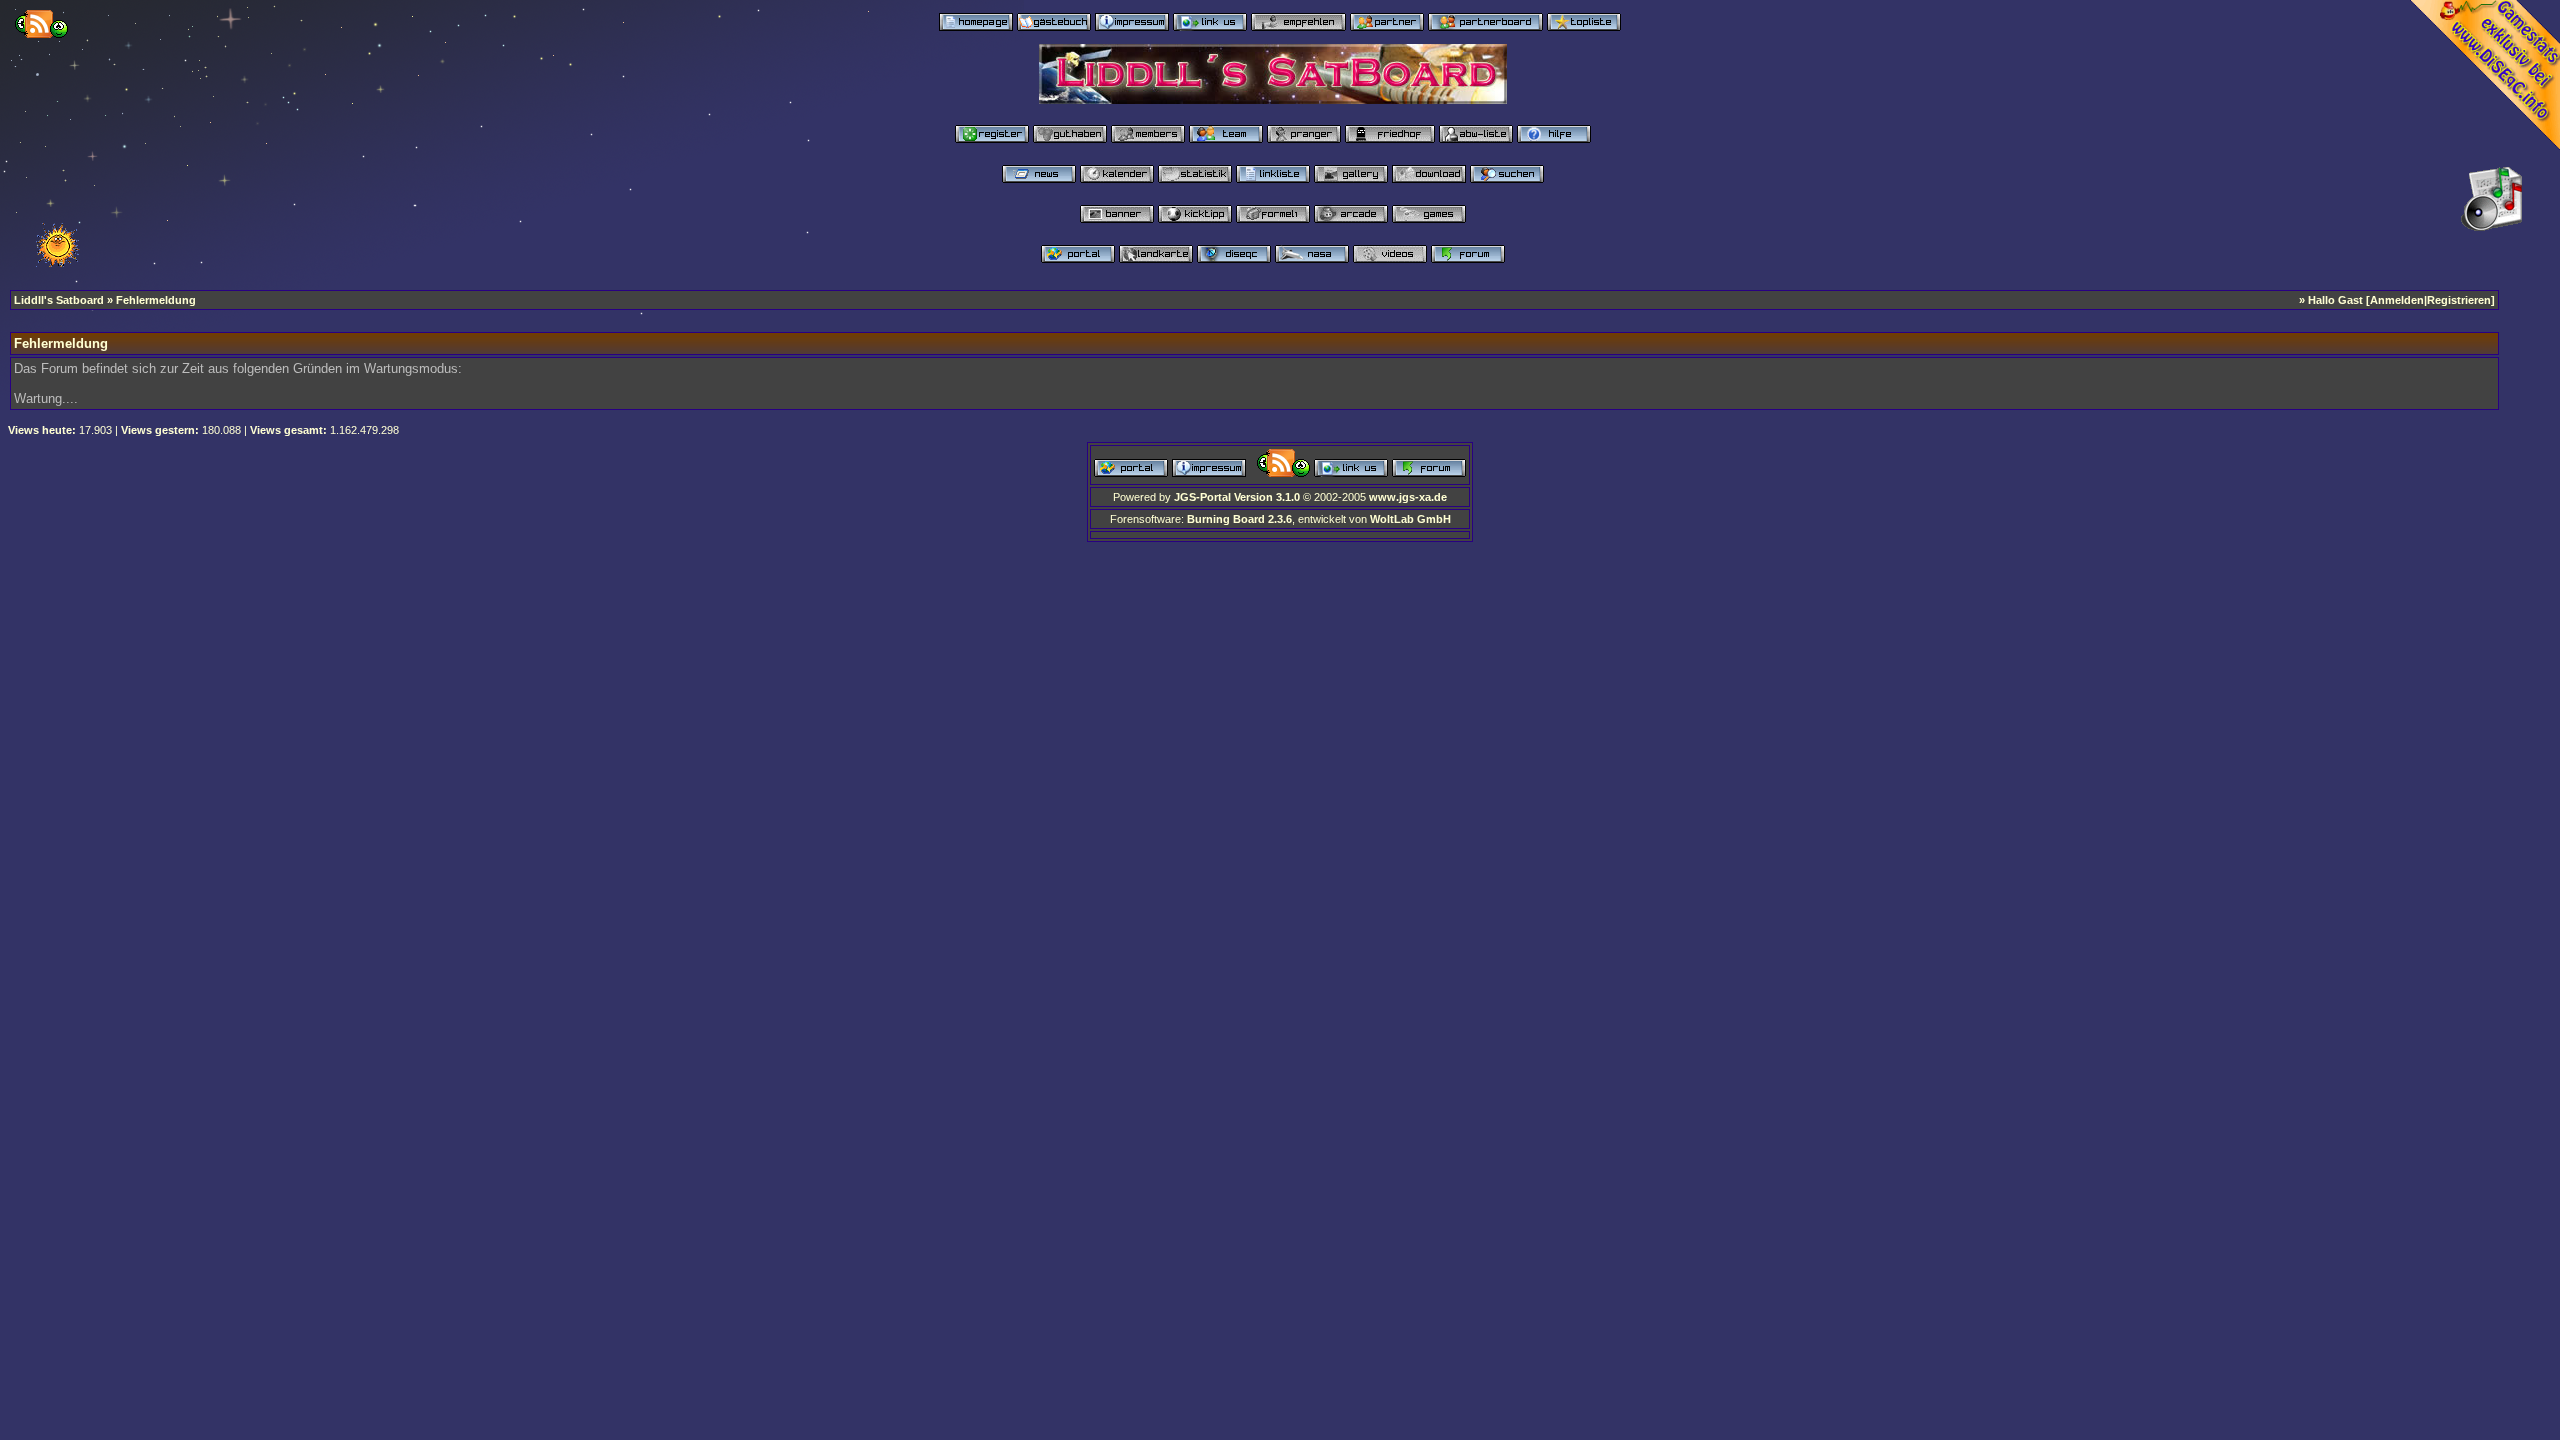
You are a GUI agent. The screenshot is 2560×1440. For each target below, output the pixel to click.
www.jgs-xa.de (1408, 497)
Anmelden (2397, 300)
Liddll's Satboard (59, 300)
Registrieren (2459, 300)
